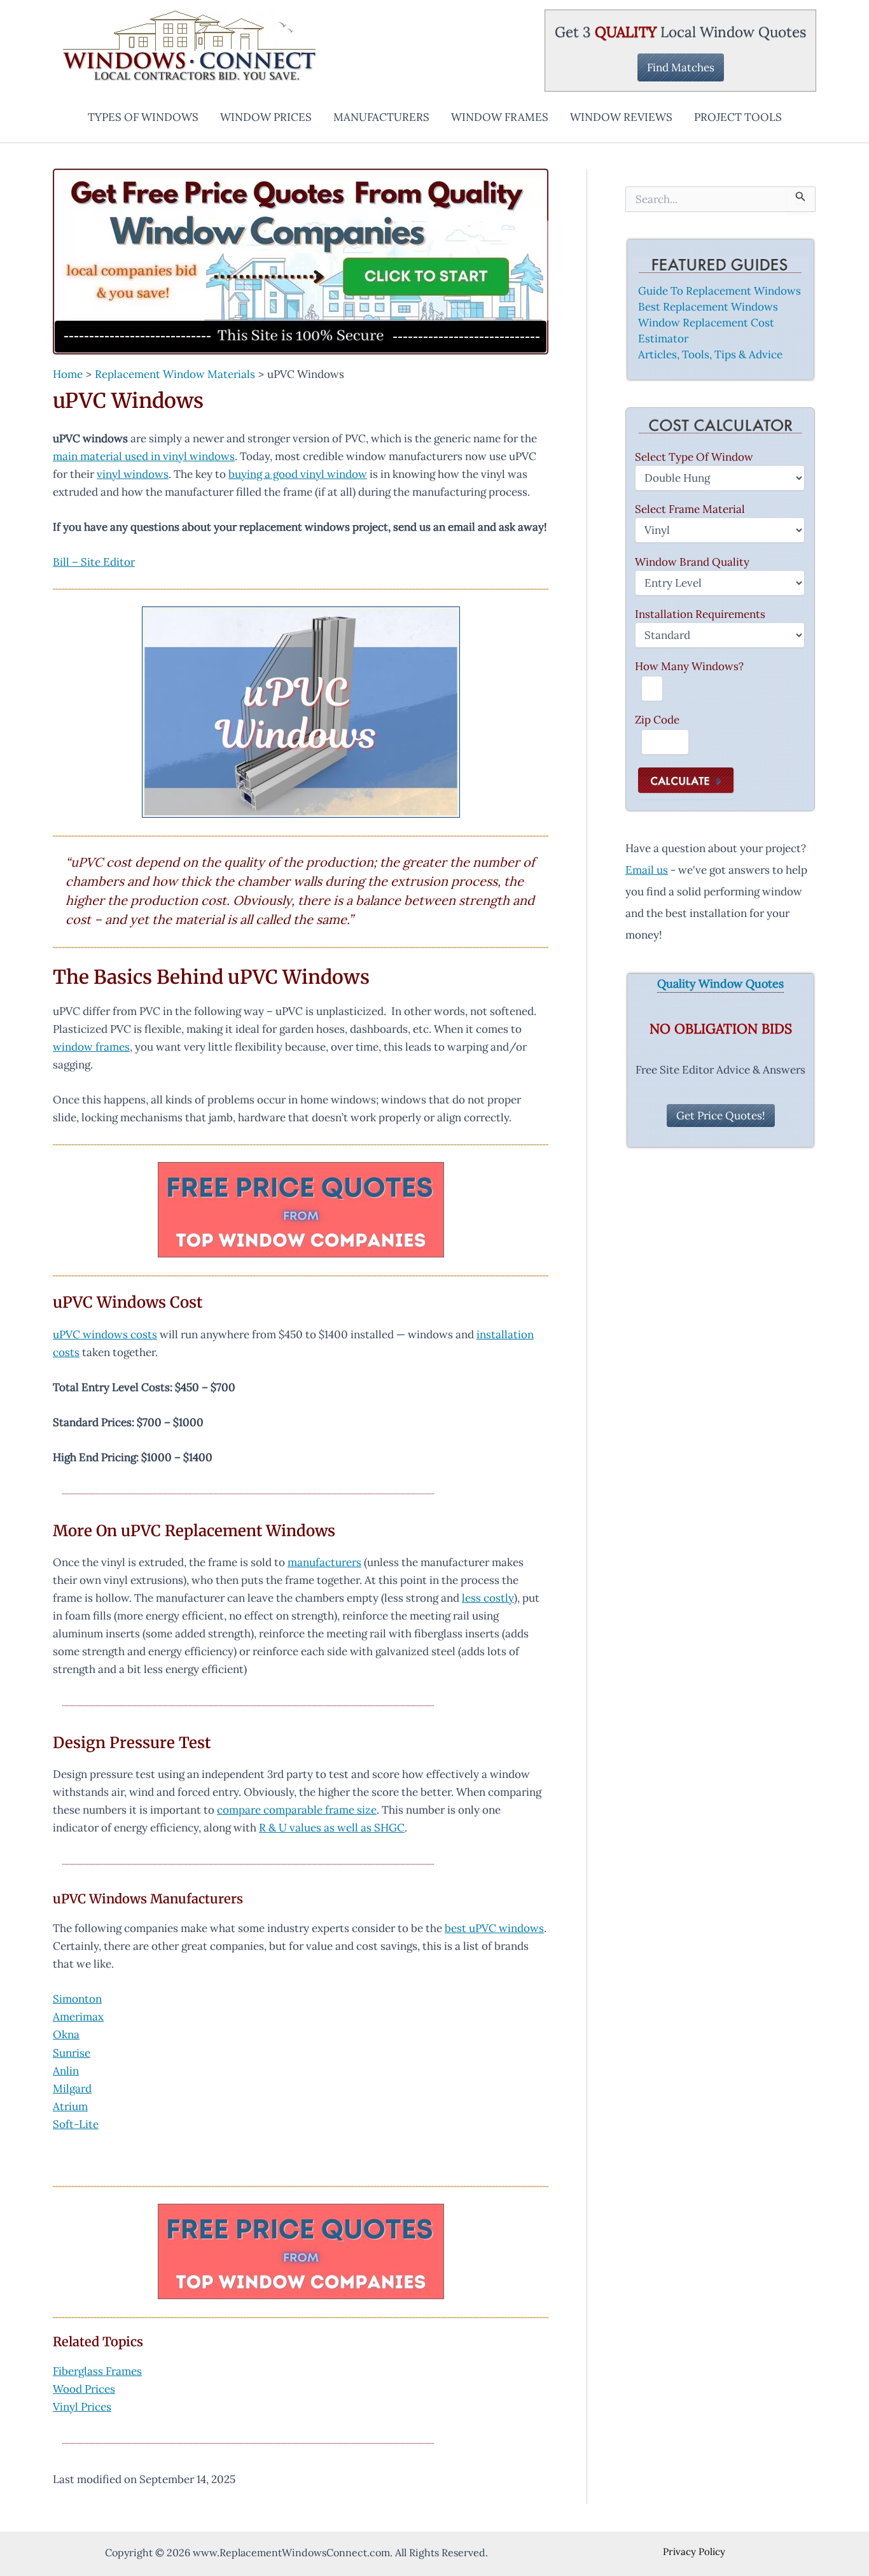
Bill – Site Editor (94, 562)
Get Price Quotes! (721, 1116)
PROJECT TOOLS (738, 117)
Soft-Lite (76, 2124)
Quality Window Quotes (720, 984)
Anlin (66, 2071)
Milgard (72, 2089)
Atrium (70, 2106)
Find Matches (681, 67)
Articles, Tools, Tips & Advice (710, 354)
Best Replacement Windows (708, 307)
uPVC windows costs (105, 1334)
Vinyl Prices (82, 2407)
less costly (488, 1598)
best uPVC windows (494, 1928)
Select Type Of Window (694, 457)
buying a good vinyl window (298, 474)
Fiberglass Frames (97, 2371)
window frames (91, 1047)
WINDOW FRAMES (500, 117)
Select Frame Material (690, 509)
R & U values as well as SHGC (332, 1828)
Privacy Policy (694, 2551)
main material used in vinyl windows (144, 456)
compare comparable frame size (297, 1810)
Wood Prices (84, 2389)
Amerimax (78, 2017)
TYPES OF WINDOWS (143, 117)
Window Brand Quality (692, 562)
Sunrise (72, 2053)
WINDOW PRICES (266, 117)
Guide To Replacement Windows (720, 291)
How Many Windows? (689, 666)
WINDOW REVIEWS (621, 117)
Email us (647, 870)
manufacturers (324, 1562)
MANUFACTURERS (381, 117)
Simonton (77, 1999)
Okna (66, 2034)
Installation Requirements (700, 614)
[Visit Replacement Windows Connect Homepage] (301, 262)
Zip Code (657, 720)
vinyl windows (133, 474)
